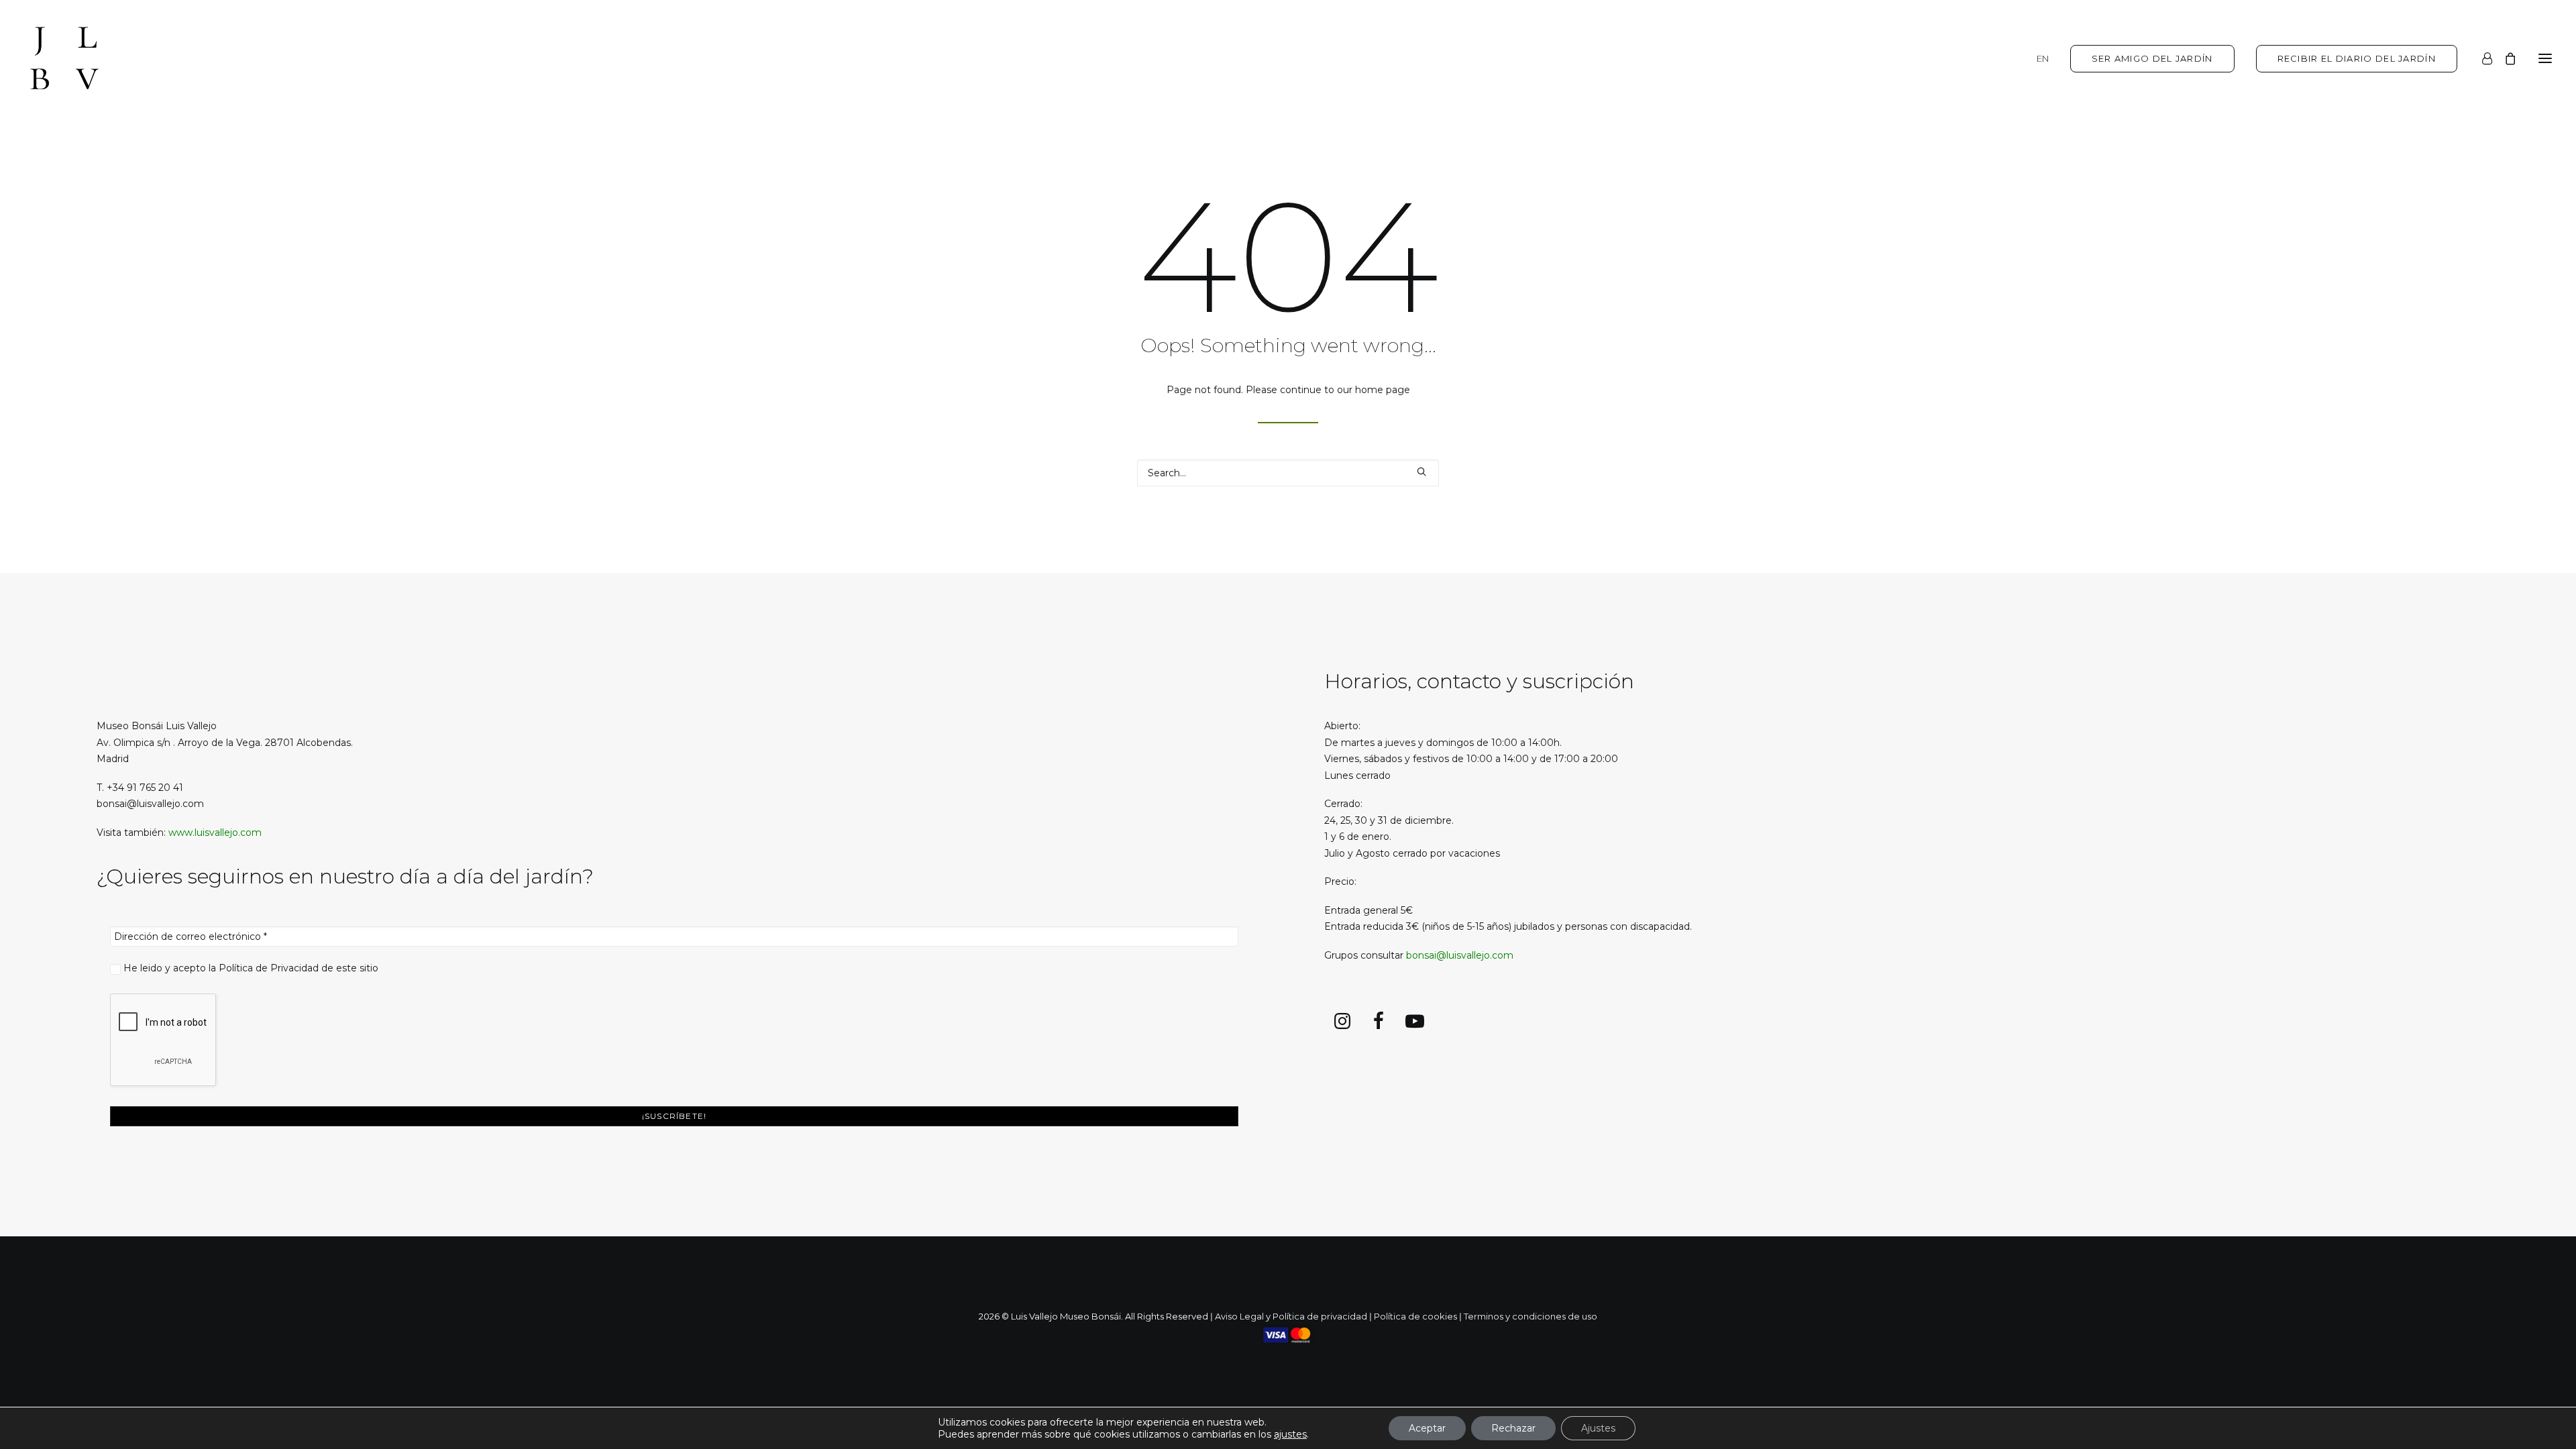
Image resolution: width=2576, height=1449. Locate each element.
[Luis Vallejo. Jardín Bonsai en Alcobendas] (64, 58)
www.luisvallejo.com (215, 833)
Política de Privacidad (269, 968)
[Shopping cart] (2504, 58)
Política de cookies (1415, 1316)
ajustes (1290, 1434)
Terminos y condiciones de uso (1531, 1316)
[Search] (1288, 473)
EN (2043, 58)
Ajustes (1598, 1428)
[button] (2545, 58)
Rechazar (1513, 1428)
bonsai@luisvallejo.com (1460, 955)
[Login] (2481, 58)
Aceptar (1427, 1428)
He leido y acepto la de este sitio (250, 968)
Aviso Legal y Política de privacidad (1291, 1316)
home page (1383, 390)
